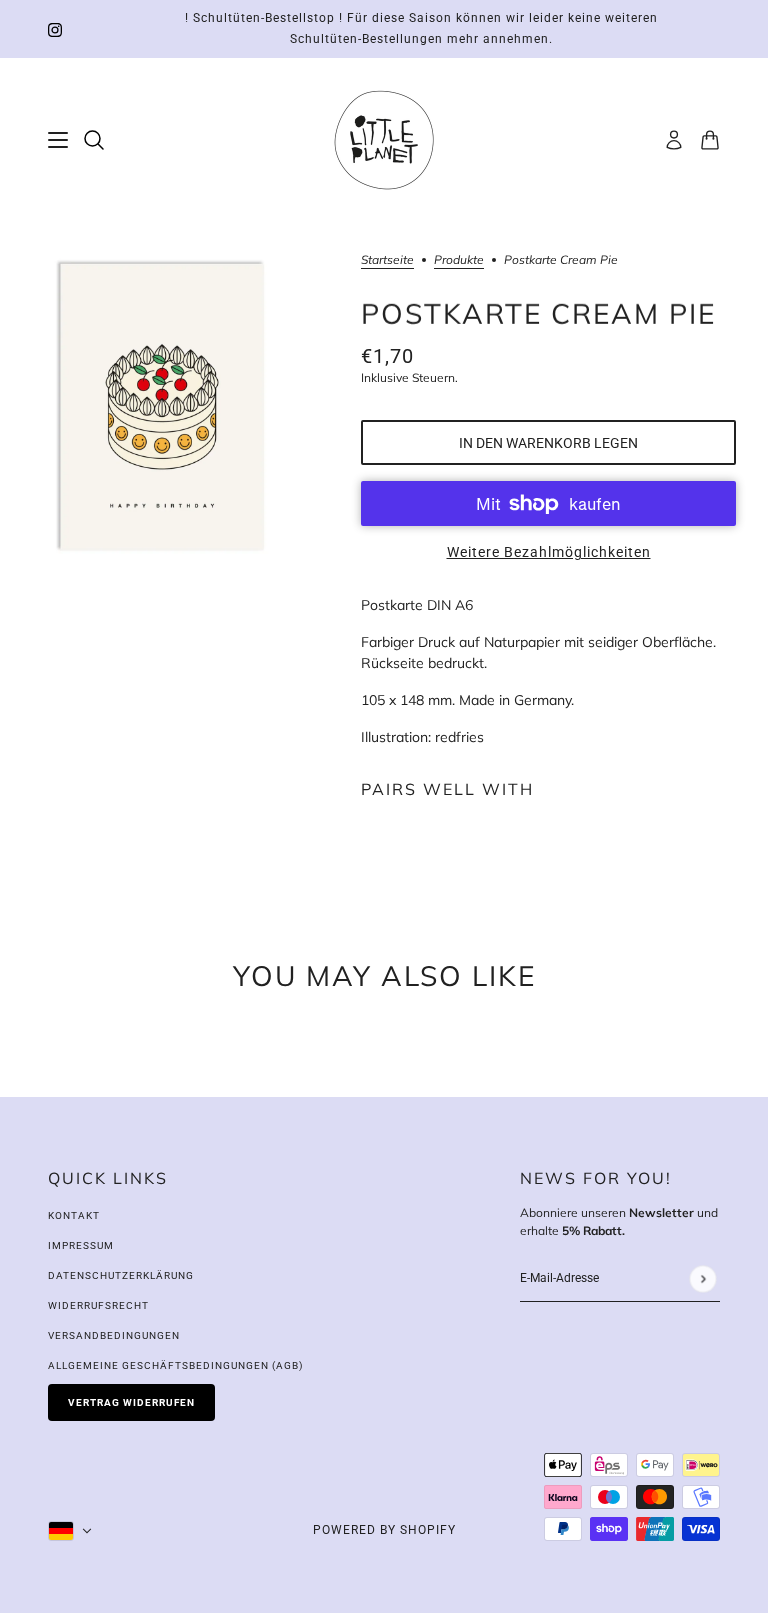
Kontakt (74, 1215)
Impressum (81, 1245)
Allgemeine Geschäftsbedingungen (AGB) (175, 1365)
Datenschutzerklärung (121, 1275)
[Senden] (702, 1278)
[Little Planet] (384, 140)
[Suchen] (94, 140)
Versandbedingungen (114, 1335)
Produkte (459, 260)
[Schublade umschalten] (58, 140)
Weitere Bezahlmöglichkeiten (549, 552)
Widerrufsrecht (98, 1305)
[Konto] (674, 140)
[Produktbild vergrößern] (164, 410)
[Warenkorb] (710, 140)
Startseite (387, 260)
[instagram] (55, 29)
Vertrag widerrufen (131, 1402)
